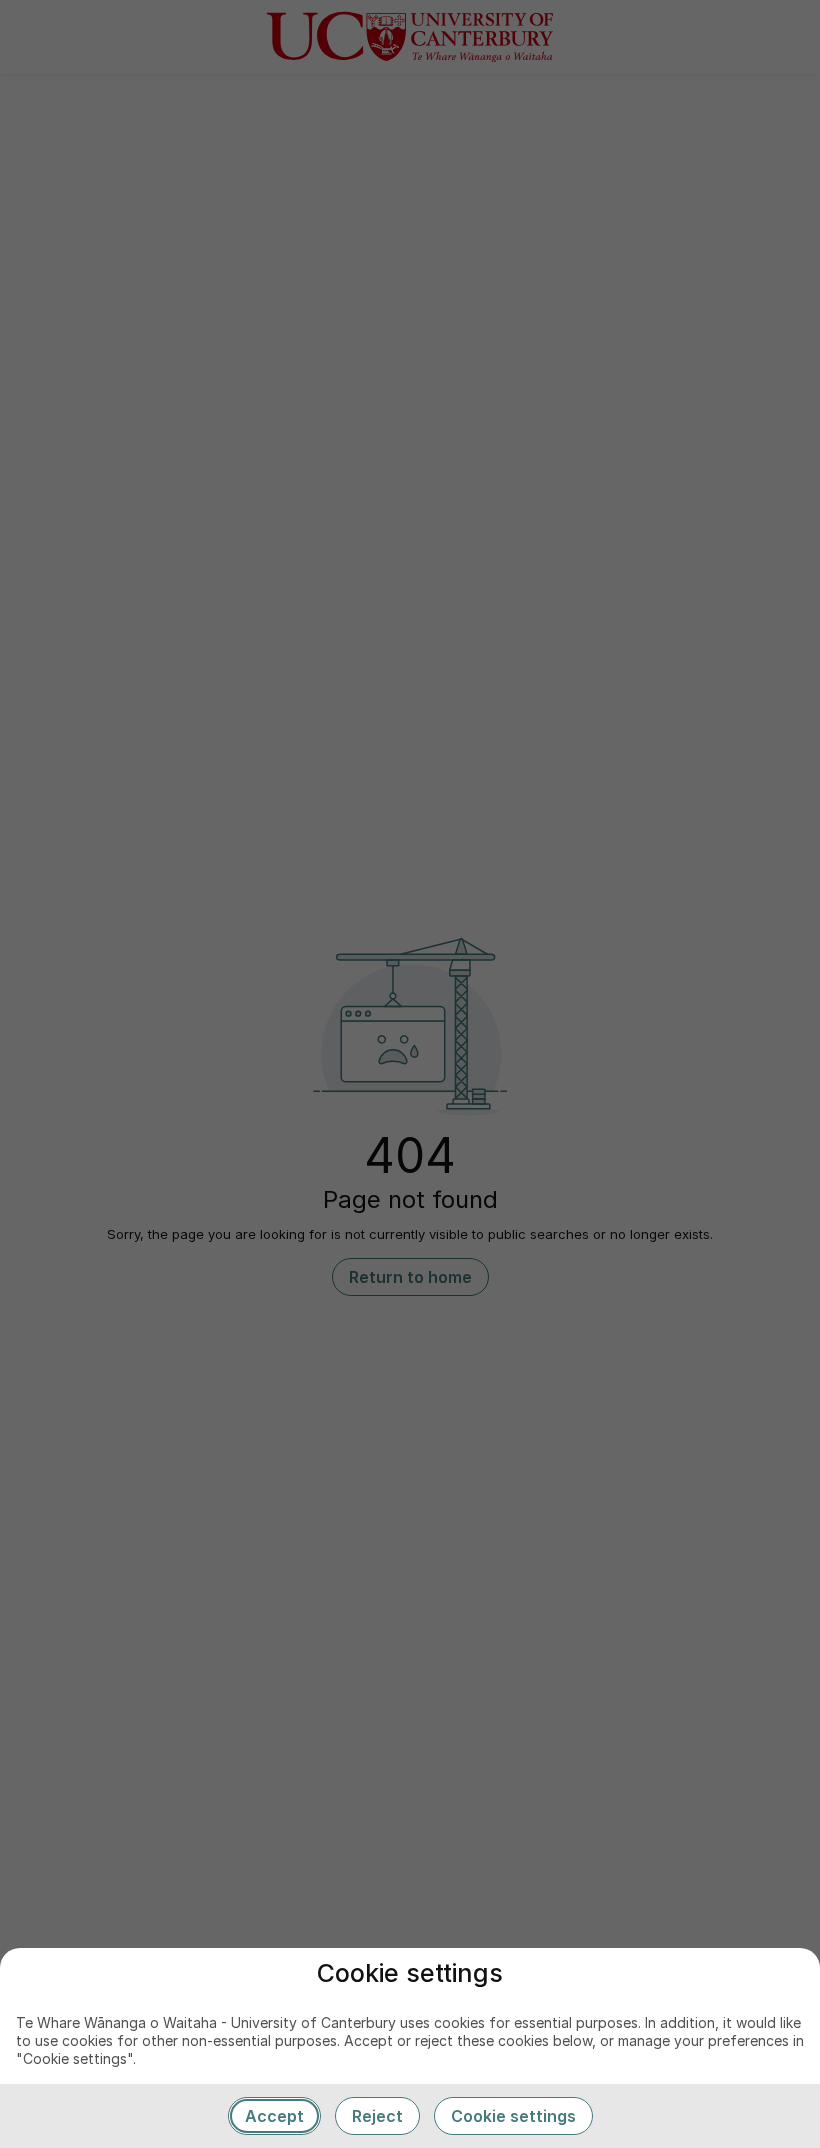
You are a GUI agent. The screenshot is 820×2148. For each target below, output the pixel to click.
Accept (274, 2116)
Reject (377, 2116)
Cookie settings (513, 2116)
